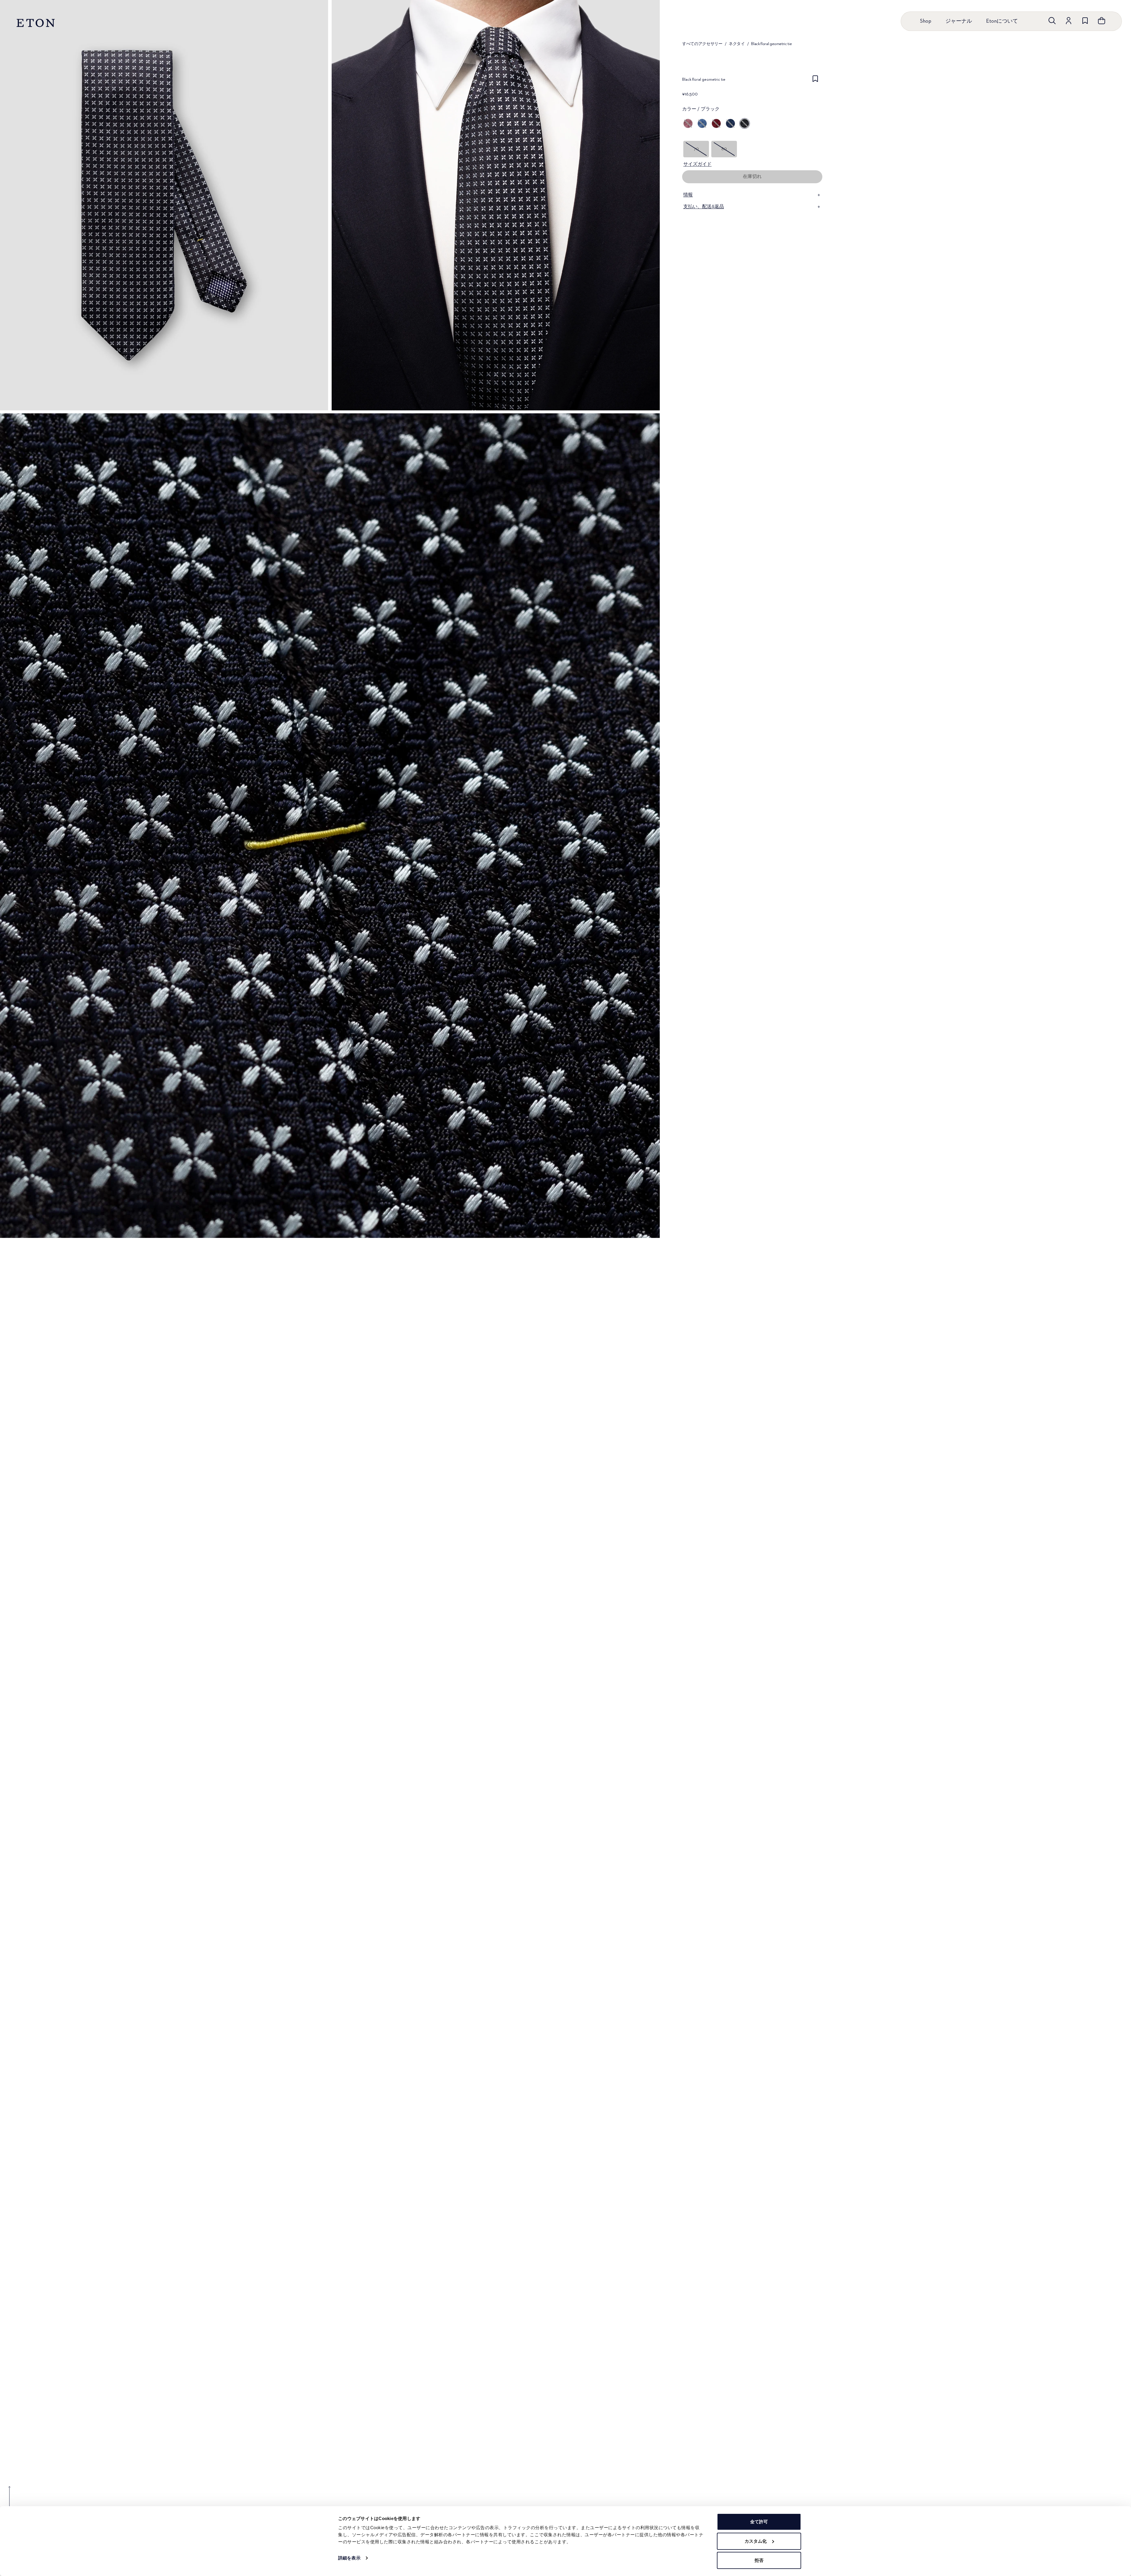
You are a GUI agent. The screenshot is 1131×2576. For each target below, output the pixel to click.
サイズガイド (697, 164)
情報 (688, 195)
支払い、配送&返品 (704, 207)
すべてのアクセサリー (702, 44)
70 (696, 149)
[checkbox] (815, 81)
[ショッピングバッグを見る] (1102, 21)
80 (724, 149)
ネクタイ (737, 44)
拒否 (759, 2560)
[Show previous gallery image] (9, 2501)
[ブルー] (702, 123)
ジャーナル (959, 21)
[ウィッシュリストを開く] (1085, 21)
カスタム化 (756, 2541)
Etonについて (1002, 21)
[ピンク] (688, 123)
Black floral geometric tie (771, 44)
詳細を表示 (349, 2558)
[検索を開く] (1052, 21)
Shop (926, 21)
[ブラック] (745, 123)
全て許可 (759, 2522)
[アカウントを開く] (1069, 21)
